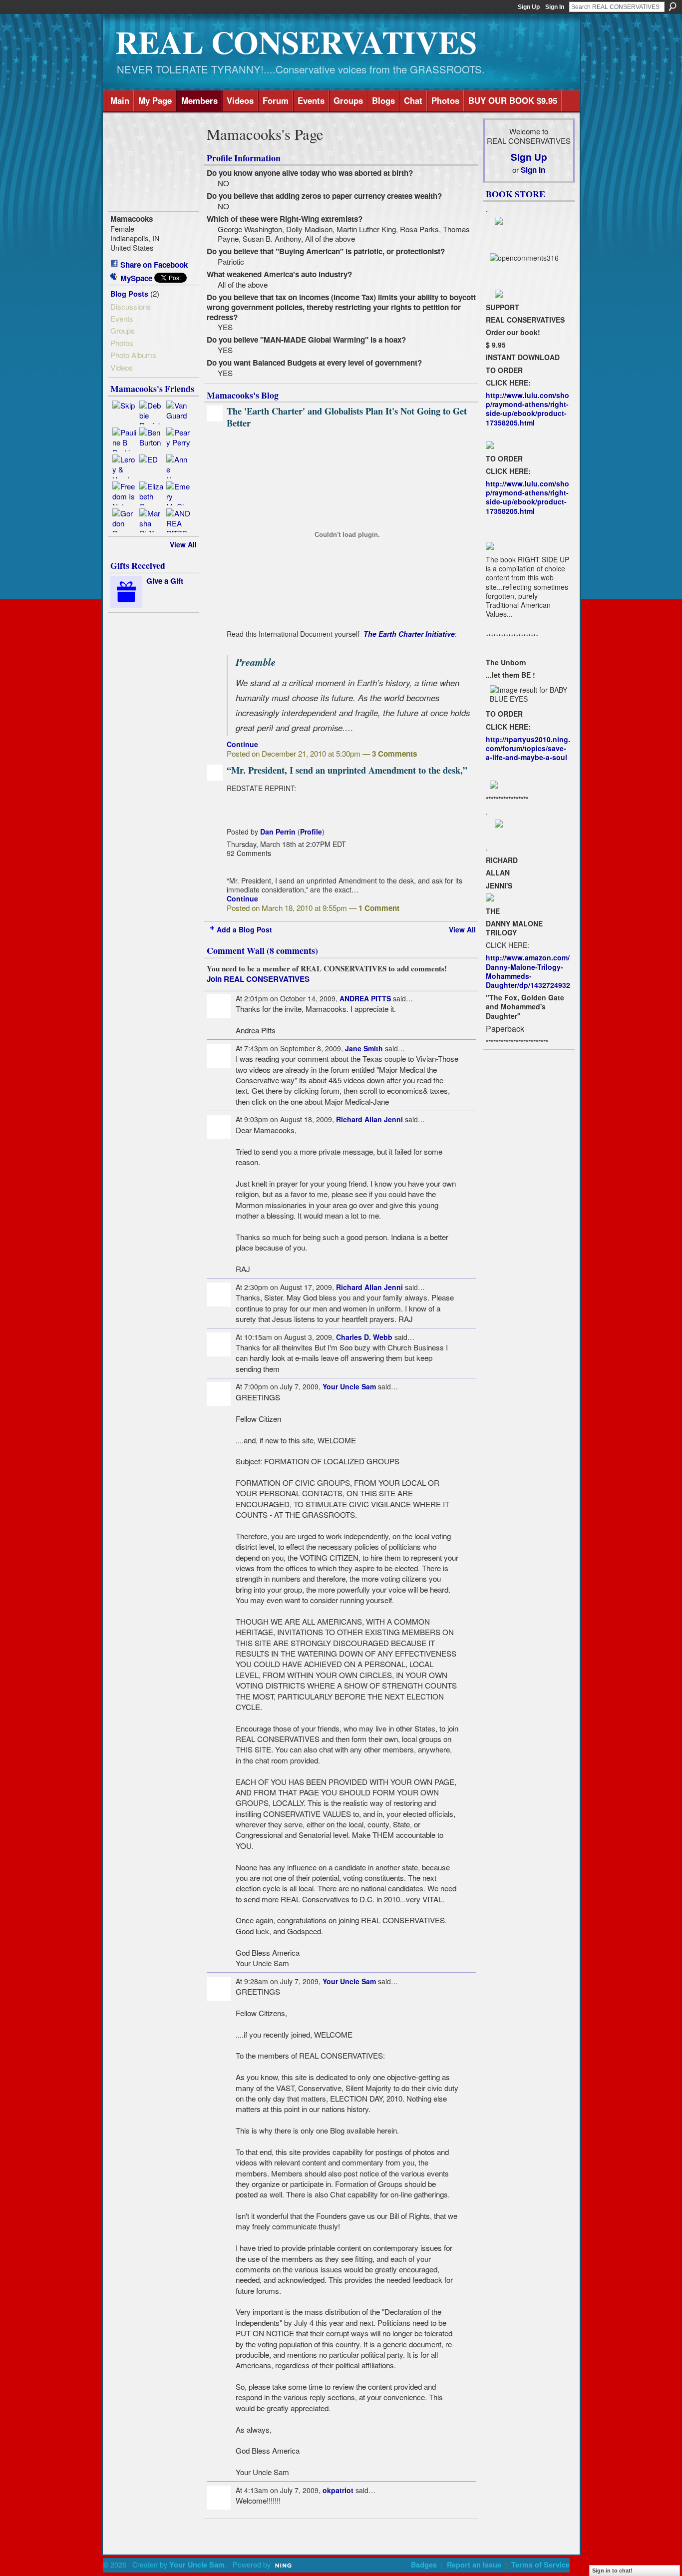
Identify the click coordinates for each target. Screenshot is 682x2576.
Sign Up (529, 7)
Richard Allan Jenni (369, 1119)
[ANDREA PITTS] (178, 520)
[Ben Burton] (151, 439)
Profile (311, 832)
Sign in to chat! (612, 2571)
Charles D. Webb (364, 1337)
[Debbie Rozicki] (151, 413)
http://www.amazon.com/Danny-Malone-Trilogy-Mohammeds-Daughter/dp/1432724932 (528, 971)
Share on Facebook (154, 265)
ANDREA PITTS (365, 998)
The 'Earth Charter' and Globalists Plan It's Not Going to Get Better (347, 417)
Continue (242, 744)
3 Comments (394, 754)
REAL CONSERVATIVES (296, 42)
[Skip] (124, 413)
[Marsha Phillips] (151, 520)
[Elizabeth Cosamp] (151, 493)
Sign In (555, 7)
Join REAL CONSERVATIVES (258, 979)
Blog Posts (129, 294)
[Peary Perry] (178, 439)
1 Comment (379, 908)
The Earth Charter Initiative (409, 634)
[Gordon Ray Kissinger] (124, 520)
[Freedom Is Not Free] (124, 493)
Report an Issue (474, 2565)
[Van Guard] (178, 413)
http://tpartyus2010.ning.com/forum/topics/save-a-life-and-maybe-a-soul (528, 748)
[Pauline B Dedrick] (124, 439)
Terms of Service (540, 2565)
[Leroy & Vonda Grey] (124, 466)
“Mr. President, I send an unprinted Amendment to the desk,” (347, 770)
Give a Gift (165, 581)
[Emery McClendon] (178, 493)
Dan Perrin (278, 832)
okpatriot (338, 2490)
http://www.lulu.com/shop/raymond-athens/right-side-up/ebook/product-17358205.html (527, 409)
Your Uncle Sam (349, 1386)
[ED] (151, 466)
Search (673, 6)
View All (183, 544)
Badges (424, 2565)
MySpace (136, 278)
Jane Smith (364, 1048)
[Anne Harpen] (178, 466)
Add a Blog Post (244, 929)
